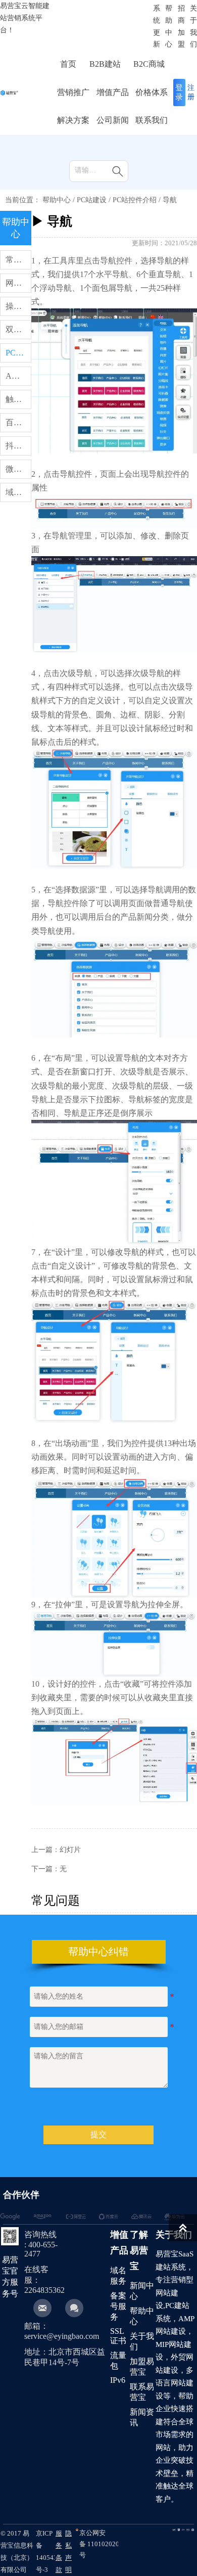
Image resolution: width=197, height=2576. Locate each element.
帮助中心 (57, 200)
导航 (170, 200)
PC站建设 (92, 200)
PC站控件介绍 (135, 200)
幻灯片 (70, 1850)
